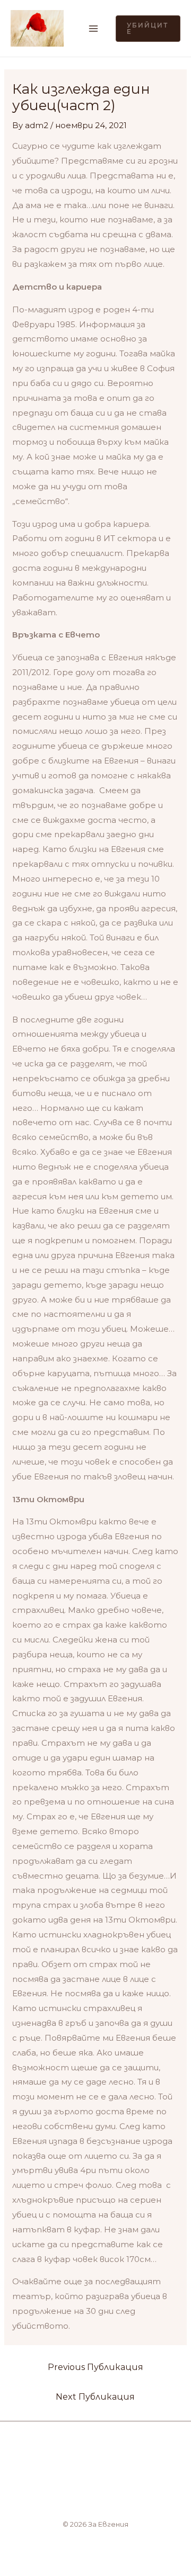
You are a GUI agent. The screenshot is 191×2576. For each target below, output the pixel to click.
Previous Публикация (95, 2367)
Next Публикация (95, 2397)
